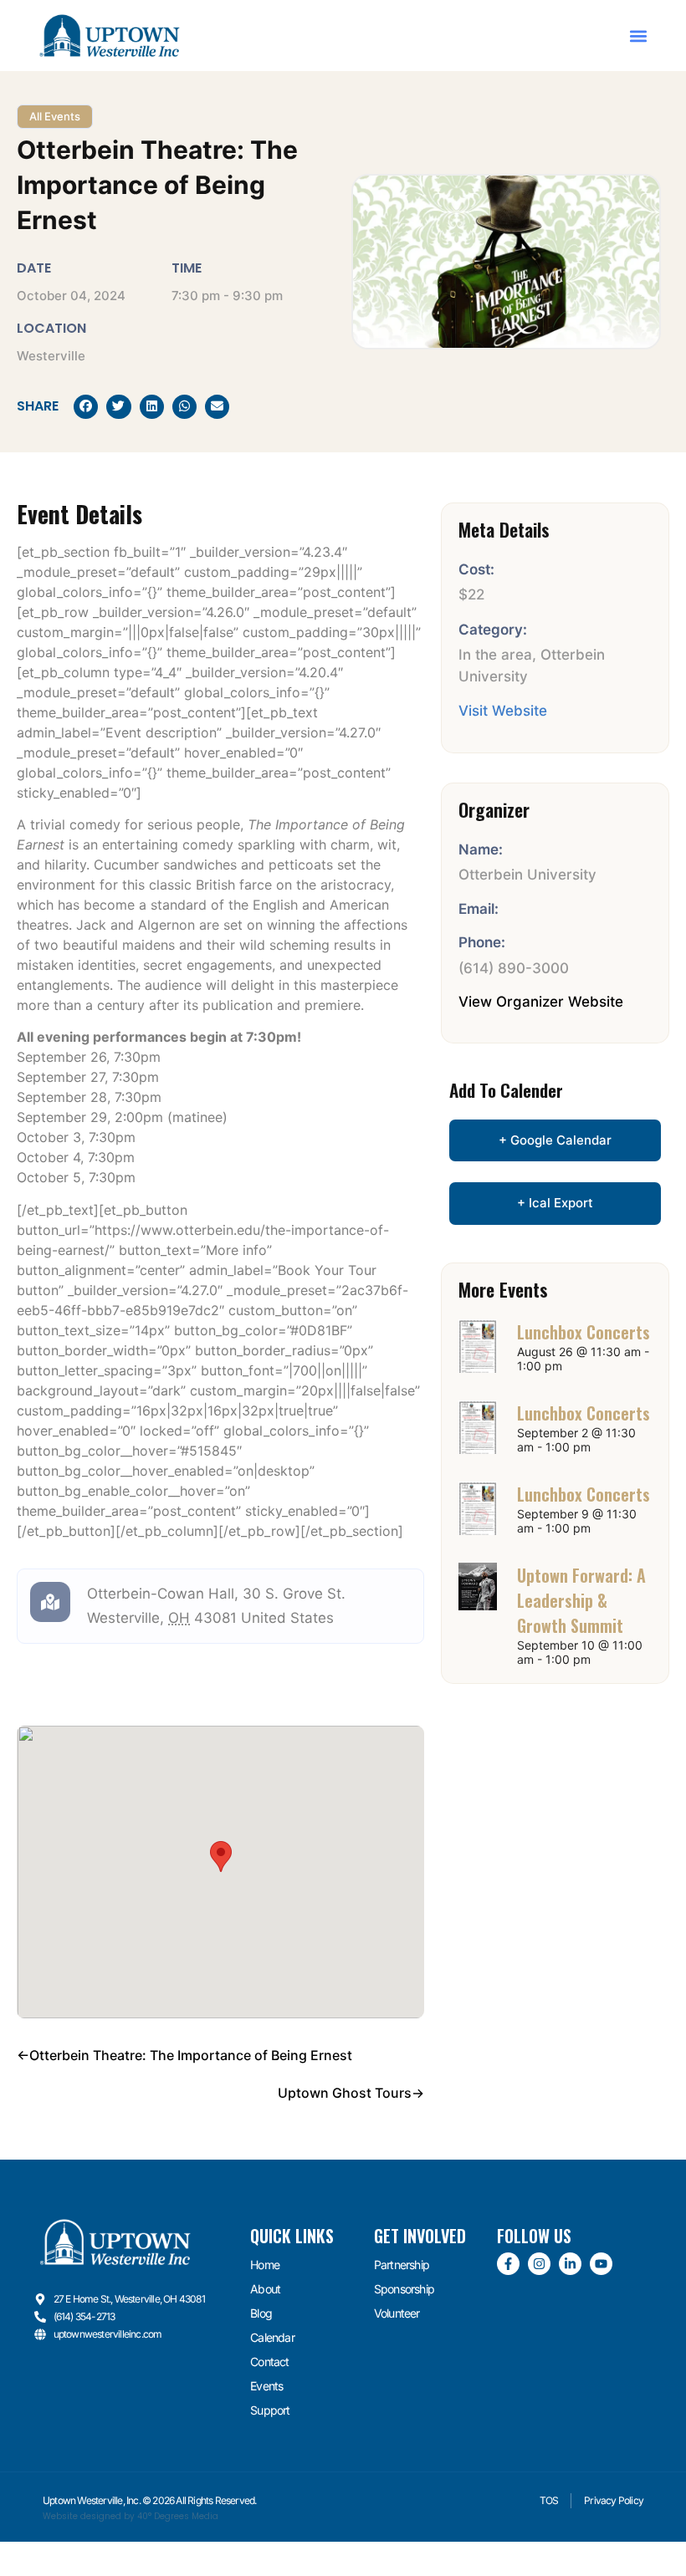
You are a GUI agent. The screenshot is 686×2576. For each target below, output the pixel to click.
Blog (261, 2313)
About (265, 2289)
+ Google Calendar (555, 1140)
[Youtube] (601, 2264)
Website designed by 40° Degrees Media (131, 2516)
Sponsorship (404, 2289)
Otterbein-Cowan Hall (161, 1594)
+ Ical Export (555, 1203)
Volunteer (397, 2313)
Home (265, 2265)
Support (270, 2410)
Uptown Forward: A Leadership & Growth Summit (581, 1600)
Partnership (402, 2265)
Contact (269, 2362)
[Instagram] (539, 2264)
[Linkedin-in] (570, 2264)
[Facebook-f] (508, 2264)
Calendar (272, 2337)
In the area (495, 655)
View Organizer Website (541, 1002)
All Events (55, 116)
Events (266, 2386)
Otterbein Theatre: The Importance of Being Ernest (191, 2055)
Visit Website (503, 711)
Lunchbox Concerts (584, 1332)
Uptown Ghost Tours (345, 2093)
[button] (638, 36)
